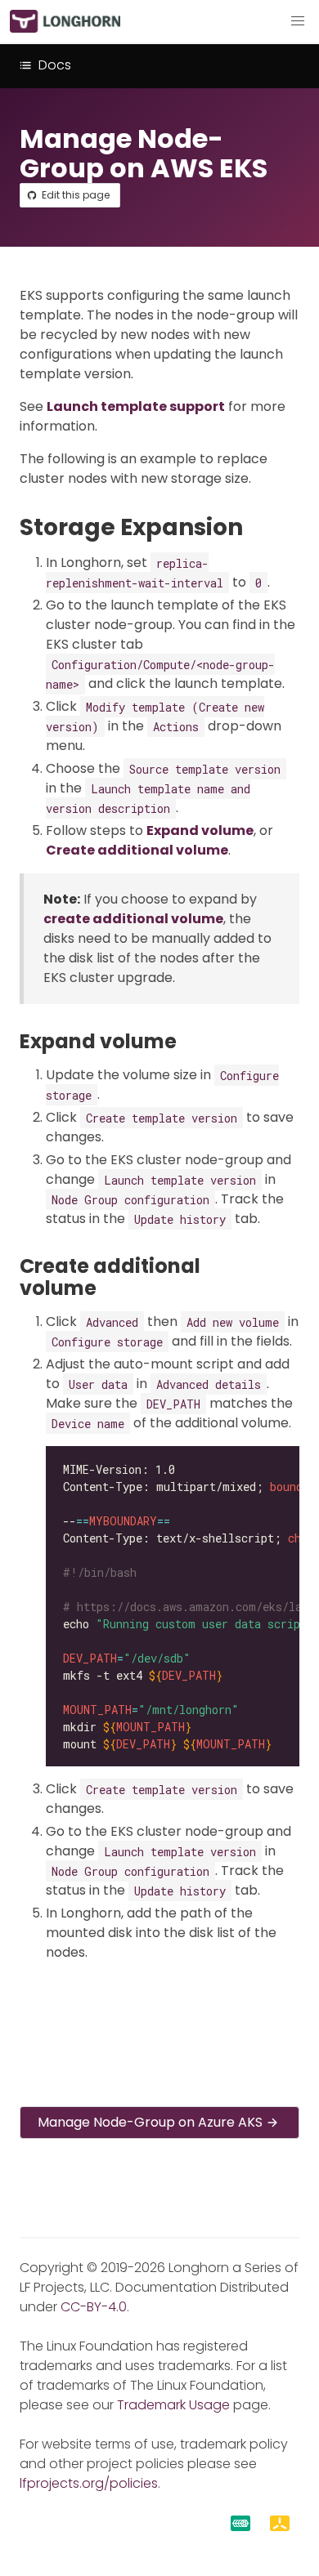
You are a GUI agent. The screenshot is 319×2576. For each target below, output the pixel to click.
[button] (298, 21)
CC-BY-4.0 (94, 2307)
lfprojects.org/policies (89, 2483)
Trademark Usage (173, 2405)
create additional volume (133, 919)
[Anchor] (258, 527)
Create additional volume (137, 850)
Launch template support (136, 406)
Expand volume (200, 830)
